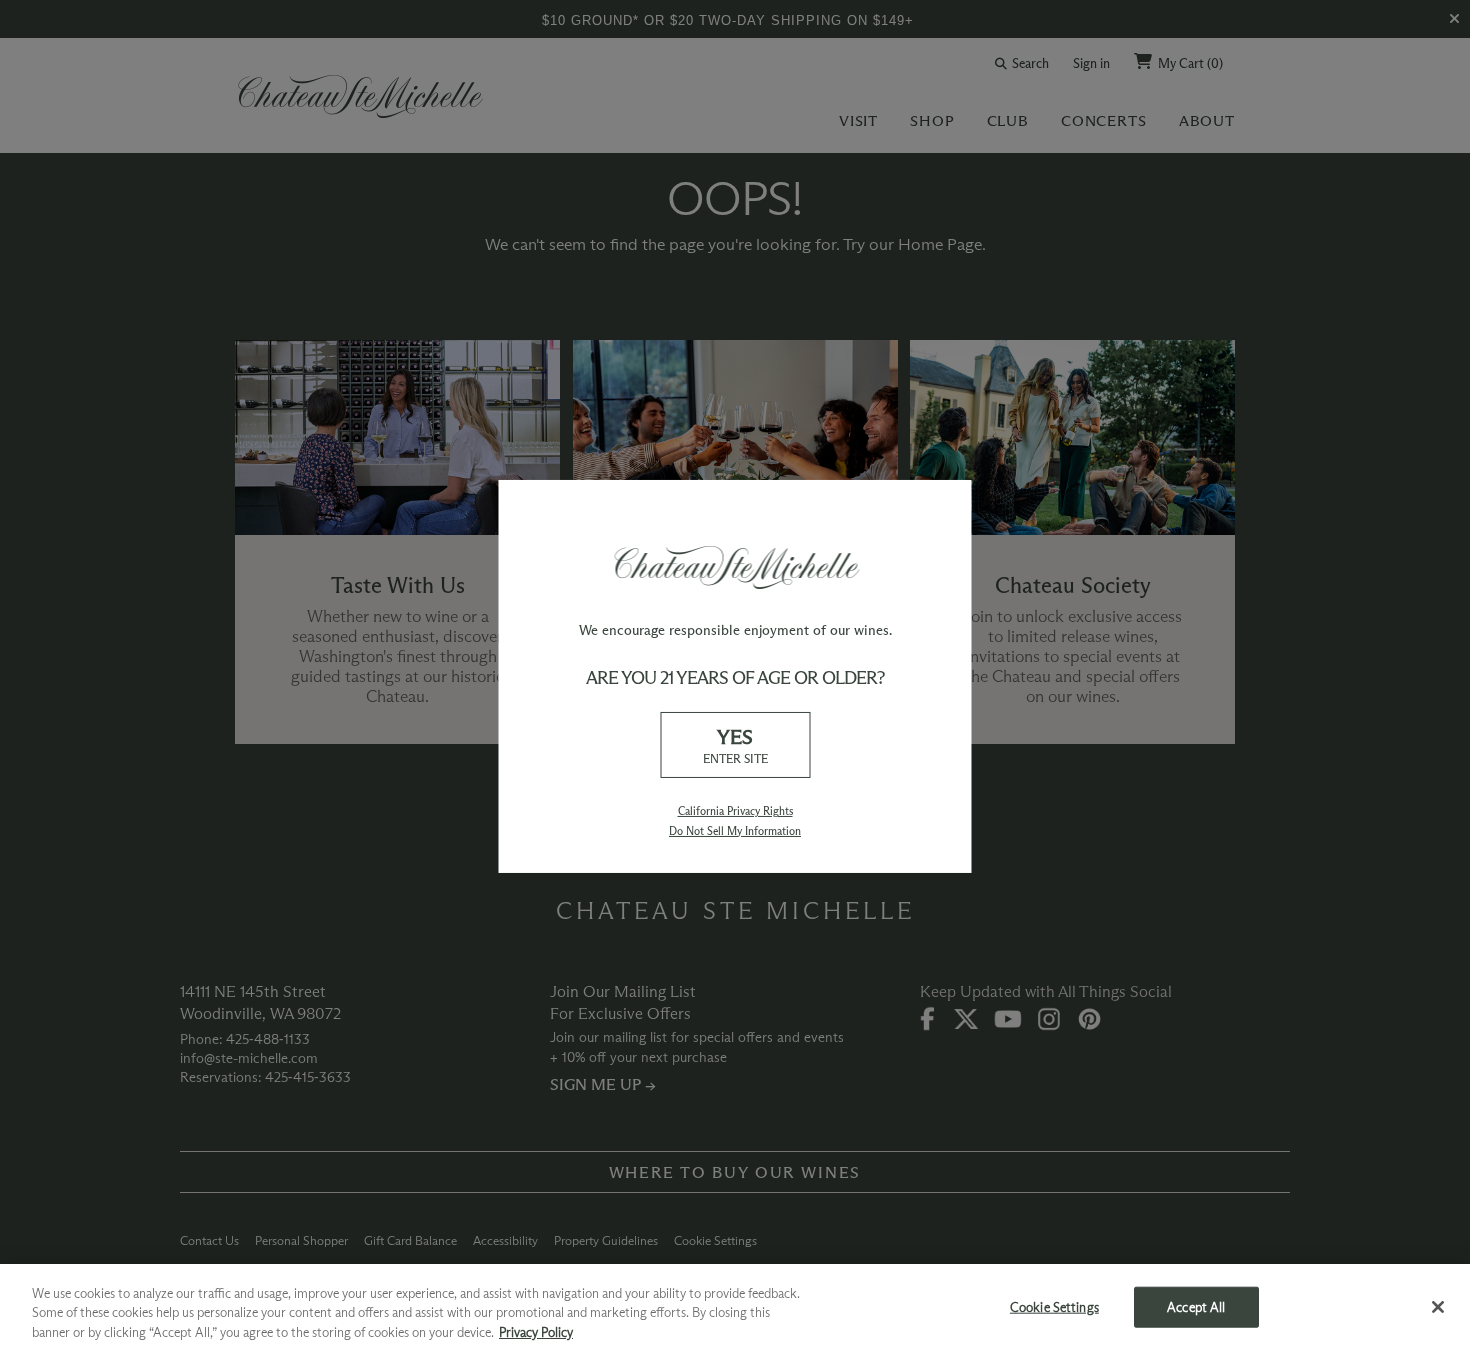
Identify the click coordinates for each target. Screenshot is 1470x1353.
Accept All (1196, 1306)
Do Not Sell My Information (735, 831)
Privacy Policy (536, 1332)
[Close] (1438, 1307)
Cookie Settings (1054, 1306)
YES (735, 744)
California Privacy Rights (735, 811)
